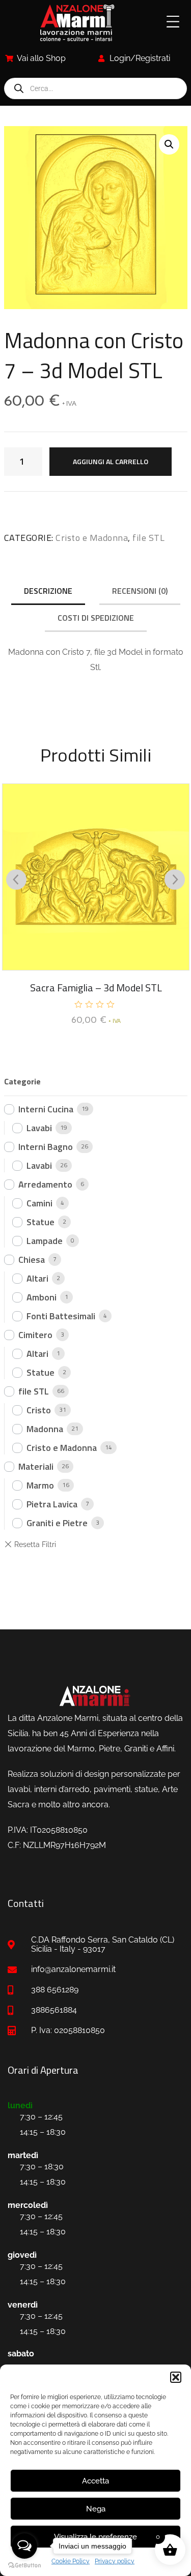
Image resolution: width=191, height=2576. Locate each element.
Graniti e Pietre (57, 1523)
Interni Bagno (46, 1147)
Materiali (36, 1466)
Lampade (45, 1241)
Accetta (95, 2481)
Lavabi (39, 1128)
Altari (37, 1278)
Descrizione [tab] (48, 591)
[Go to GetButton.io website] (24, 2566)
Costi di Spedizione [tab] (96, 618)
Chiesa (32, 1260)
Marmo (40, 1485)
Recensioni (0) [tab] (140, 591)
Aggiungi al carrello (111, 461)
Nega (96, 2509)
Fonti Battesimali (61, 1316)
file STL (148, 538)
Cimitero (35, 1335)
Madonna (45, 1429)
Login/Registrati (140, 58)
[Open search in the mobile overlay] (95, 88)
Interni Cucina (46, 1109)
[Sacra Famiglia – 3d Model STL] (96, 877)
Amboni (42, 1297)
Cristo (39, 1410)
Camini (39, 1203)
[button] (176, 2377)
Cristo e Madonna (92, 538)
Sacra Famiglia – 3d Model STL (96, 988)
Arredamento (45, 1184)
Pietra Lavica (52, 1504)
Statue (40, 1222)
